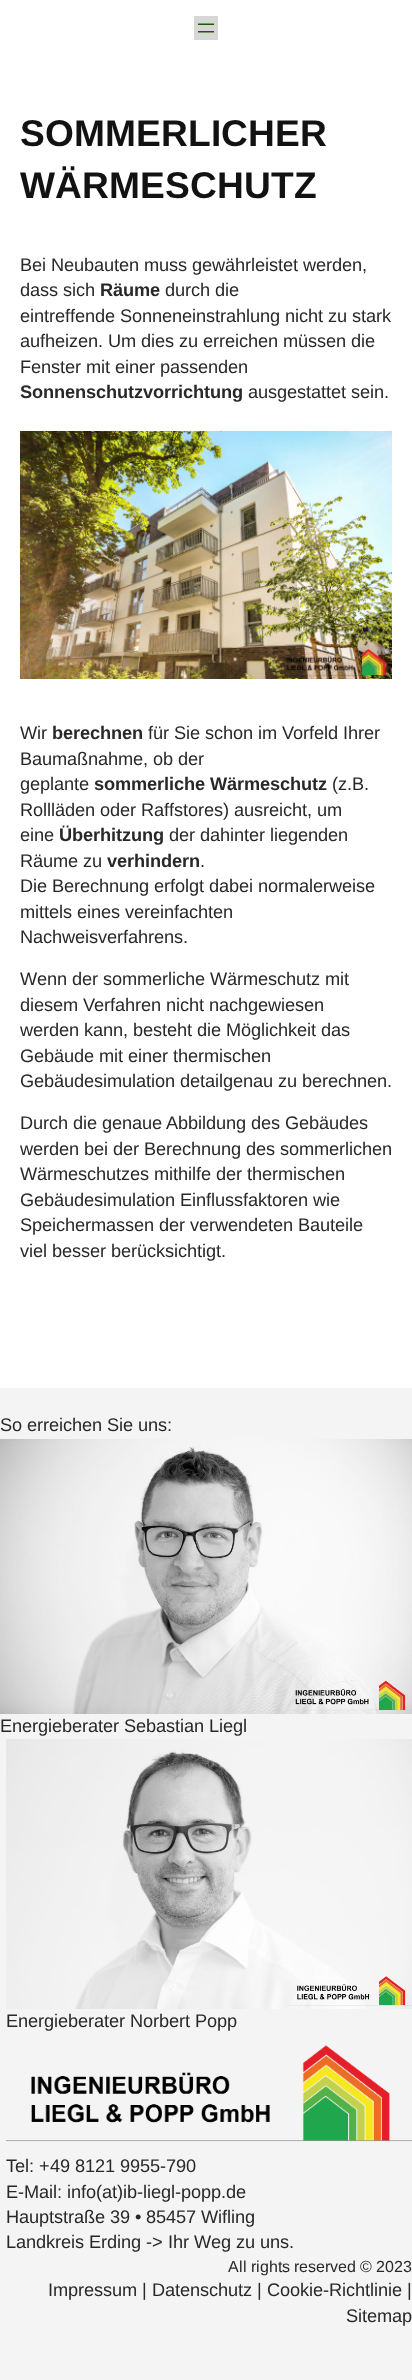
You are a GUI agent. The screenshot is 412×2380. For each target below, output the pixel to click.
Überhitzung (111, 835)
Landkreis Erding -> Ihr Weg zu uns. (150, 2242)
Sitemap (379, 2316)
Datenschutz (204, 2290)
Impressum (95, 2290)
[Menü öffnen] (206, 28)
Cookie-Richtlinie (337, 2290)
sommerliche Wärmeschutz (210, 784)
